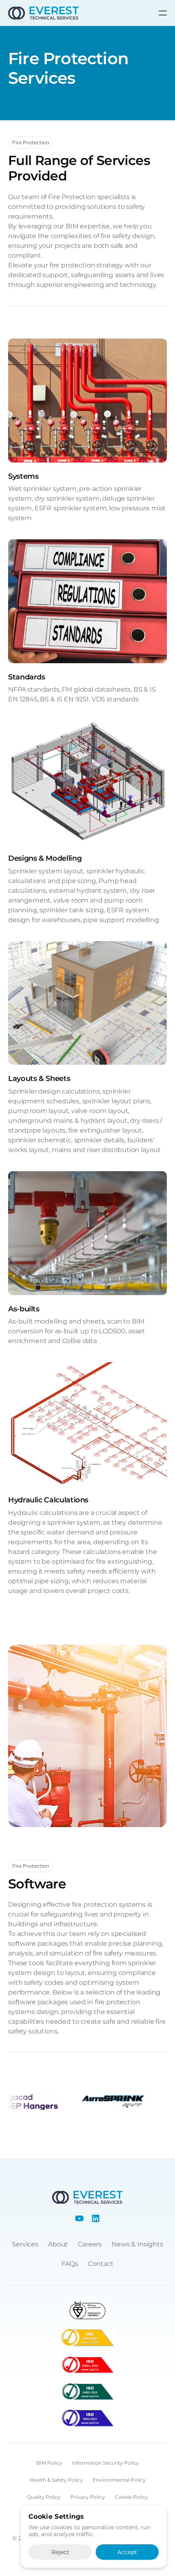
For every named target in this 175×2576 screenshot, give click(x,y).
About (58, 2244)
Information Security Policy (106, 2463)
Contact (101, 2264)
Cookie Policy (131, 2497)
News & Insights (137, 2244)
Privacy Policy (88, 2497)
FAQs (70, 2264)
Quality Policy (44, 2497)
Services (25, 2244)
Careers (90, 2244)
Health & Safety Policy (56, 2480)
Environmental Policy (119, 2480)
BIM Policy (49, 2463)
